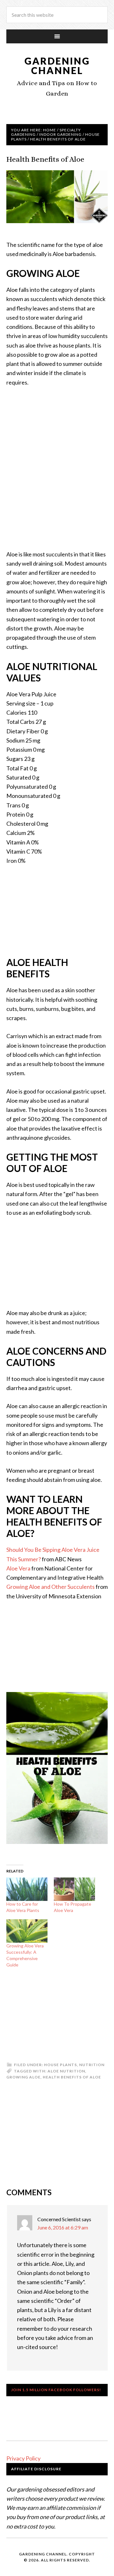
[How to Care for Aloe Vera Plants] (27, 1889)
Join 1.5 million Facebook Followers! (56, 2390)
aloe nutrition (66, 2071)
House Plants (60, 2065)
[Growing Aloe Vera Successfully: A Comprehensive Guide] (27, 1931)
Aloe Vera (18, 1568)
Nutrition (92, 2065)
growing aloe (23, 2077)
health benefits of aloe (72, 2077)
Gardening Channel (57, 66)
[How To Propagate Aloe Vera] (74, 1889)
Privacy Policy (23, 2458)
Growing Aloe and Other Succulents (51, 1587)
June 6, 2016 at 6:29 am (63, 2227)
